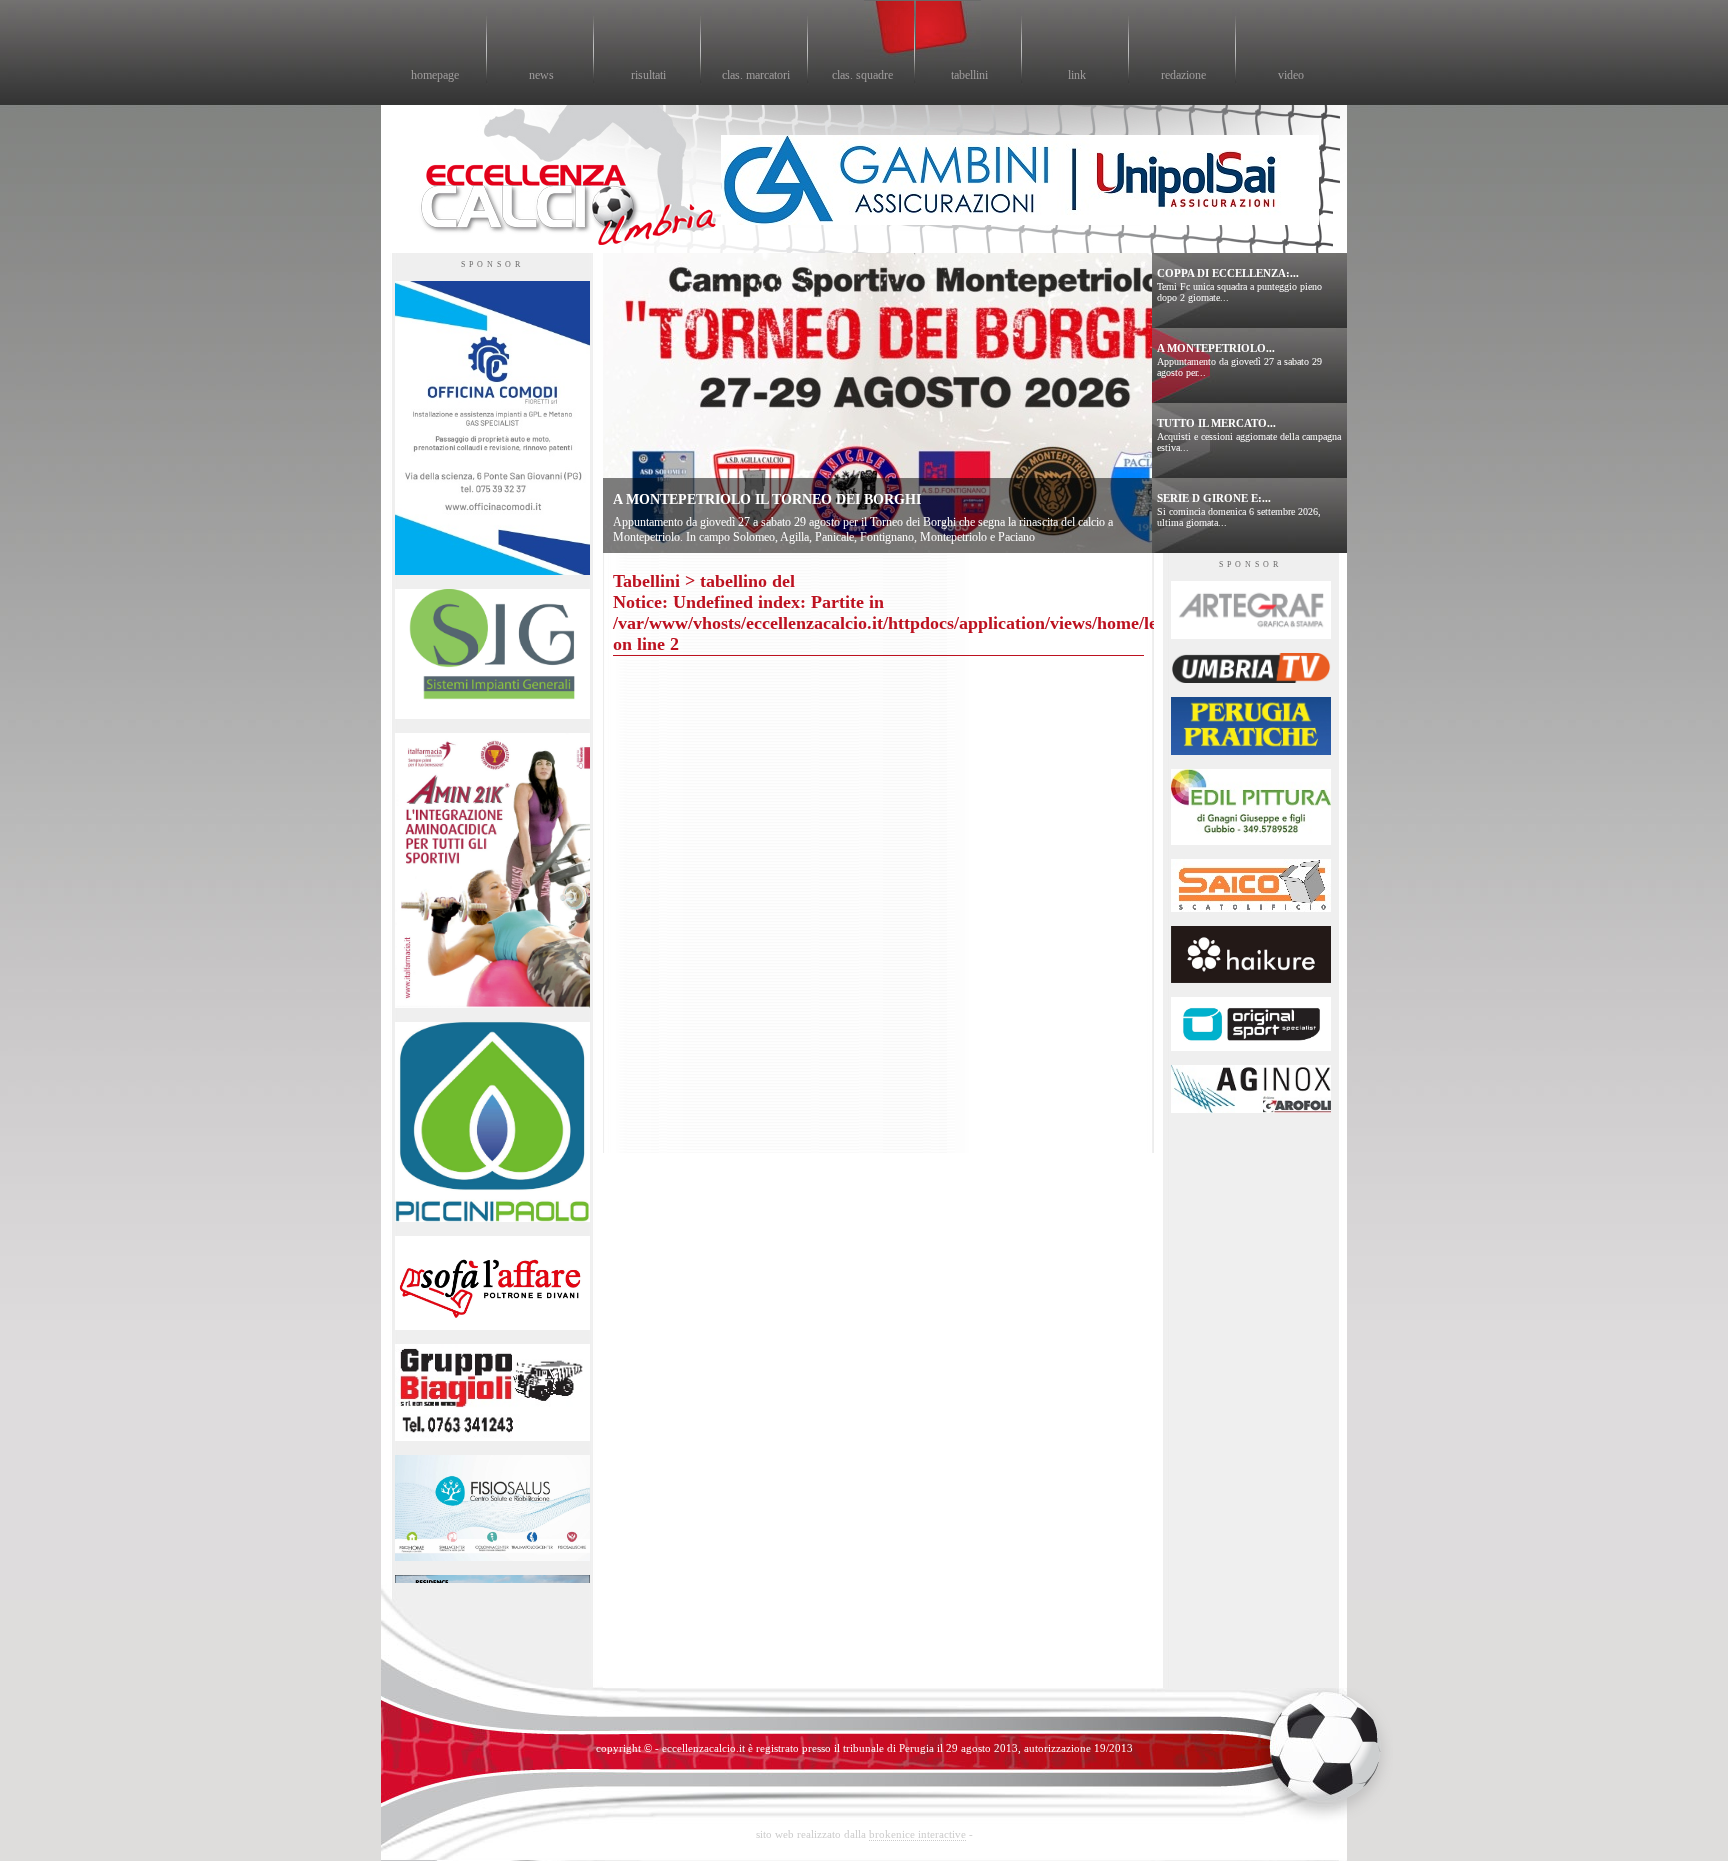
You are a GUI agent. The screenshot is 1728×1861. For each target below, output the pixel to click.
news (541, 75)
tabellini (969, 75)
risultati (648, 75)
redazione (1183, 75)
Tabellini (646, 581)
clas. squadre (862, 75)
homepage (435, 75)
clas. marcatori (756, 75)
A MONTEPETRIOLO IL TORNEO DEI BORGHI (767, 499)
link (1077, 75)
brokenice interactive (917, 1834)
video (1291, 75)
